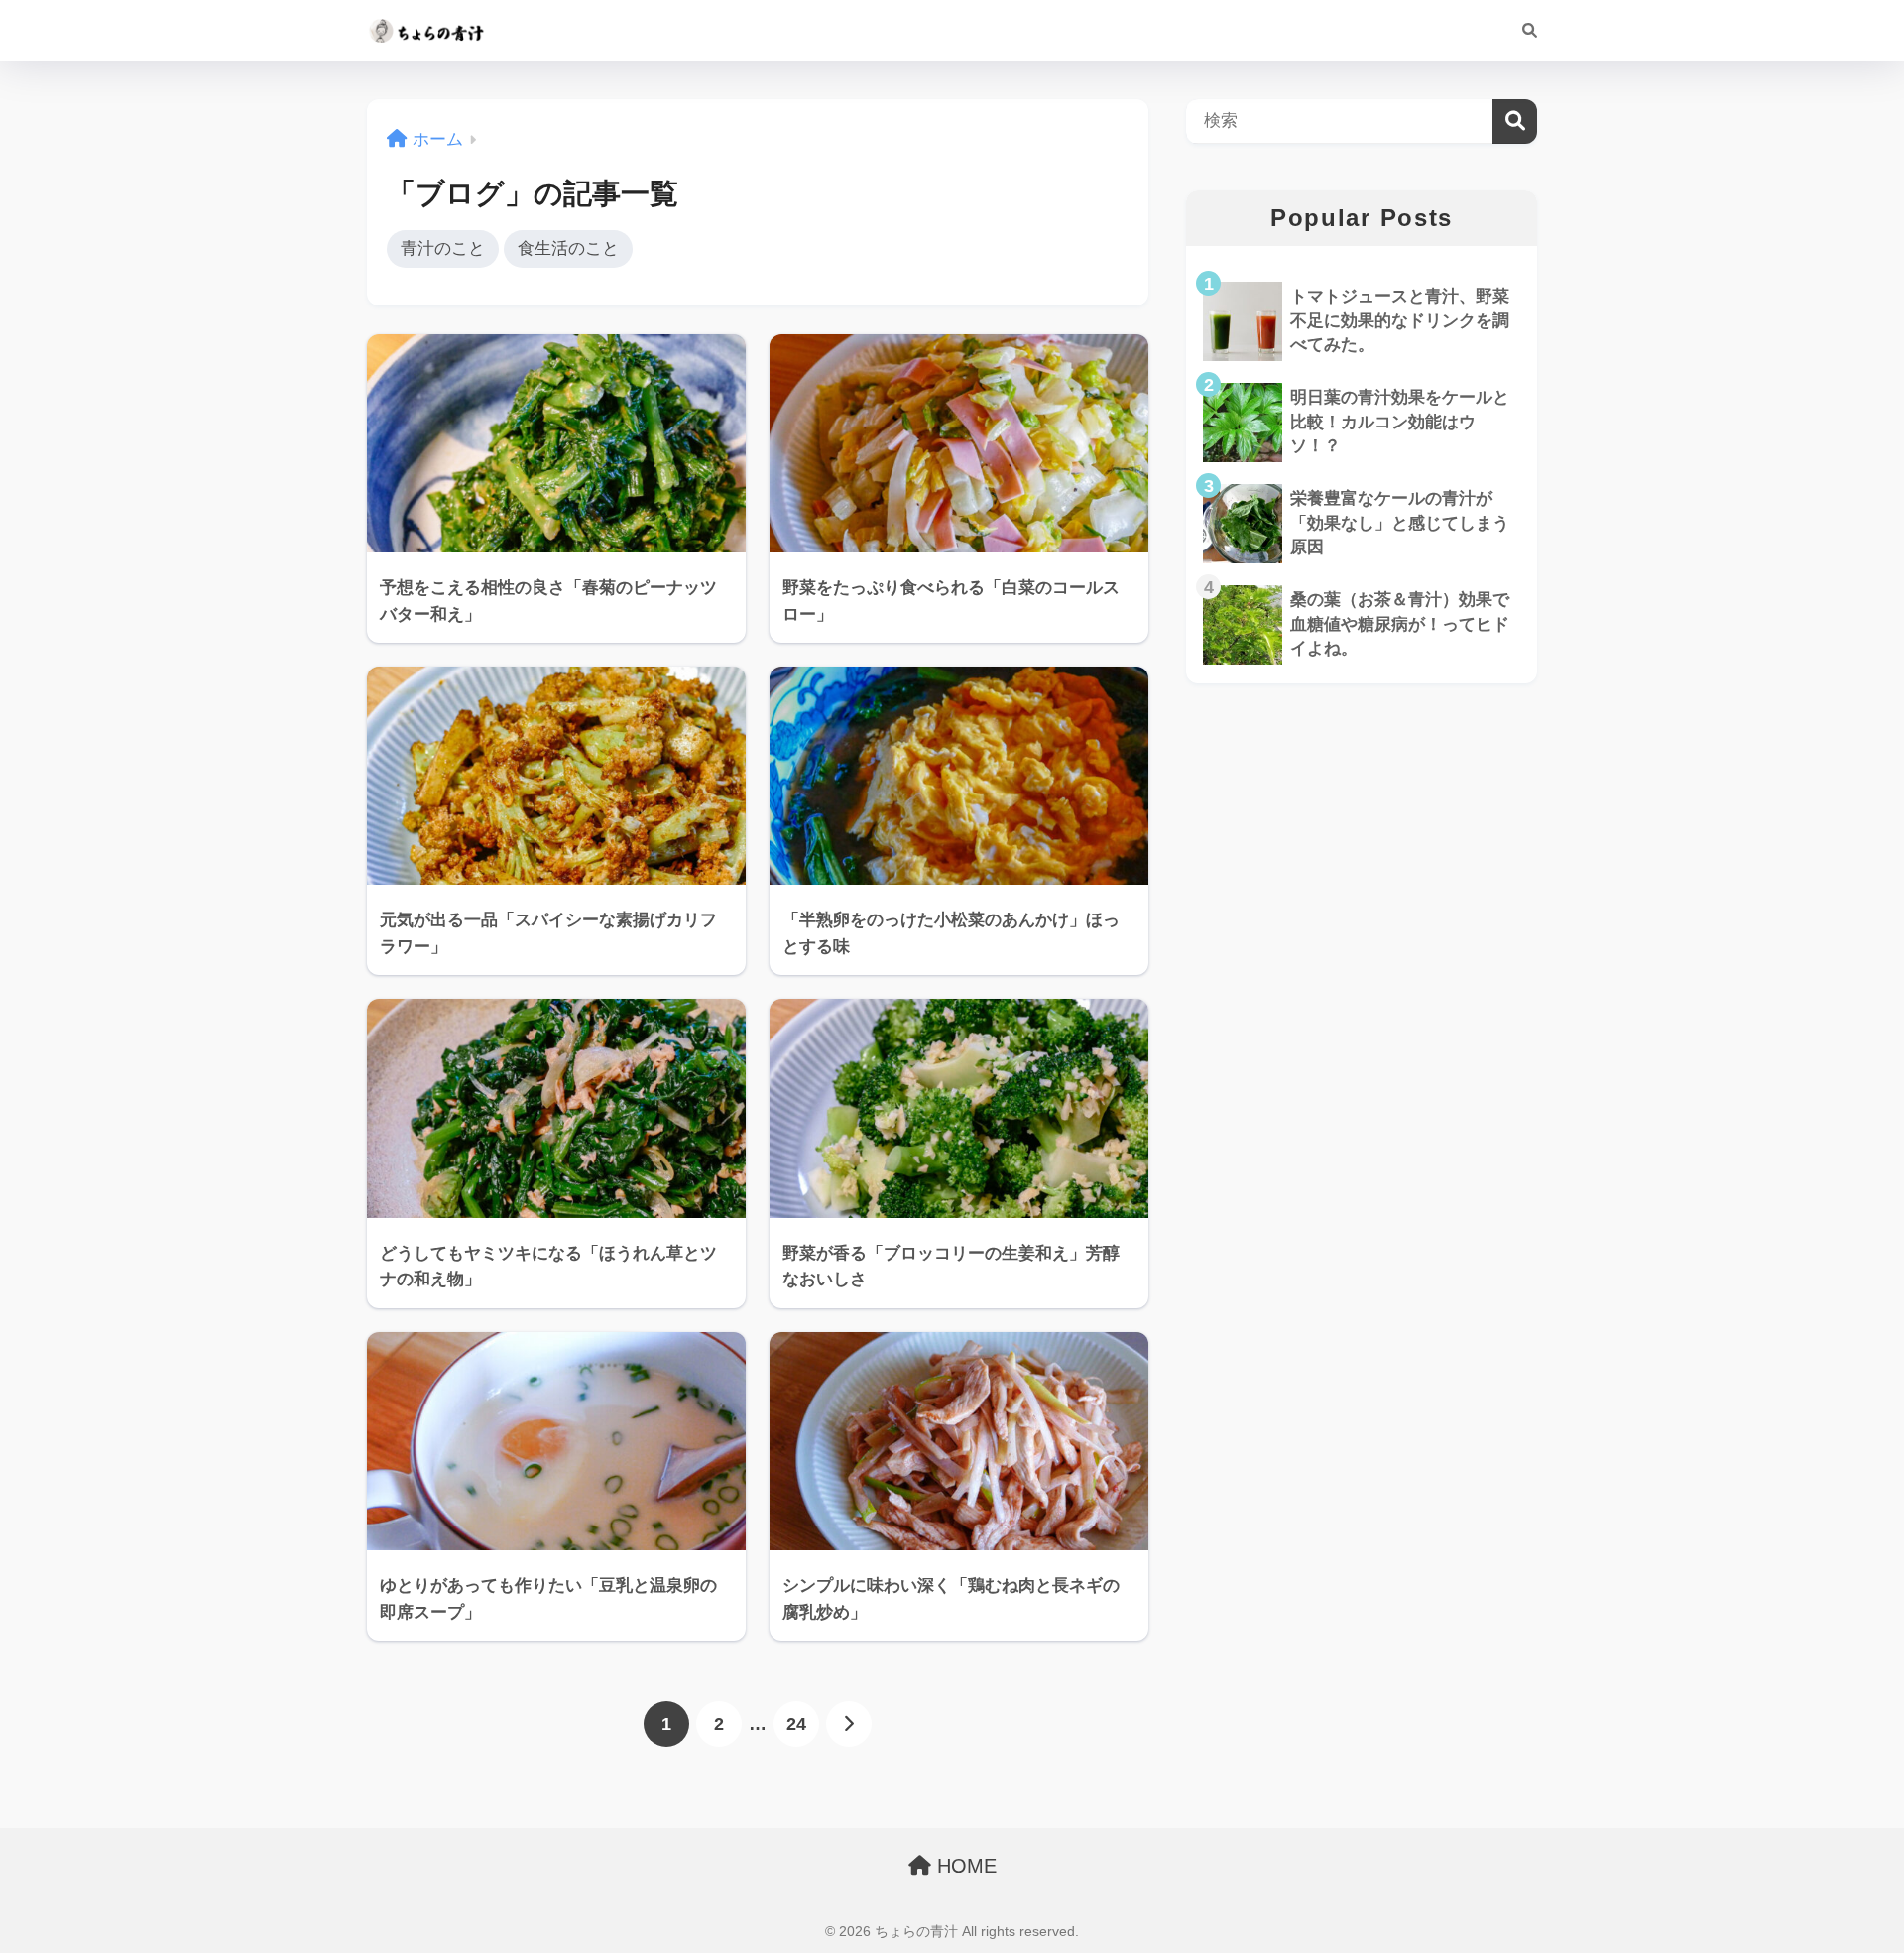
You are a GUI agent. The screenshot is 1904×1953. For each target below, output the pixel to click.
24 (796, 1724)
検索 (1515, 122)
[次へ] (849, 1724)
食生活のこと (568, 248)
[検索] (1520, 31)
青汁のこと (443, 248)
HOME (964, 1866)
